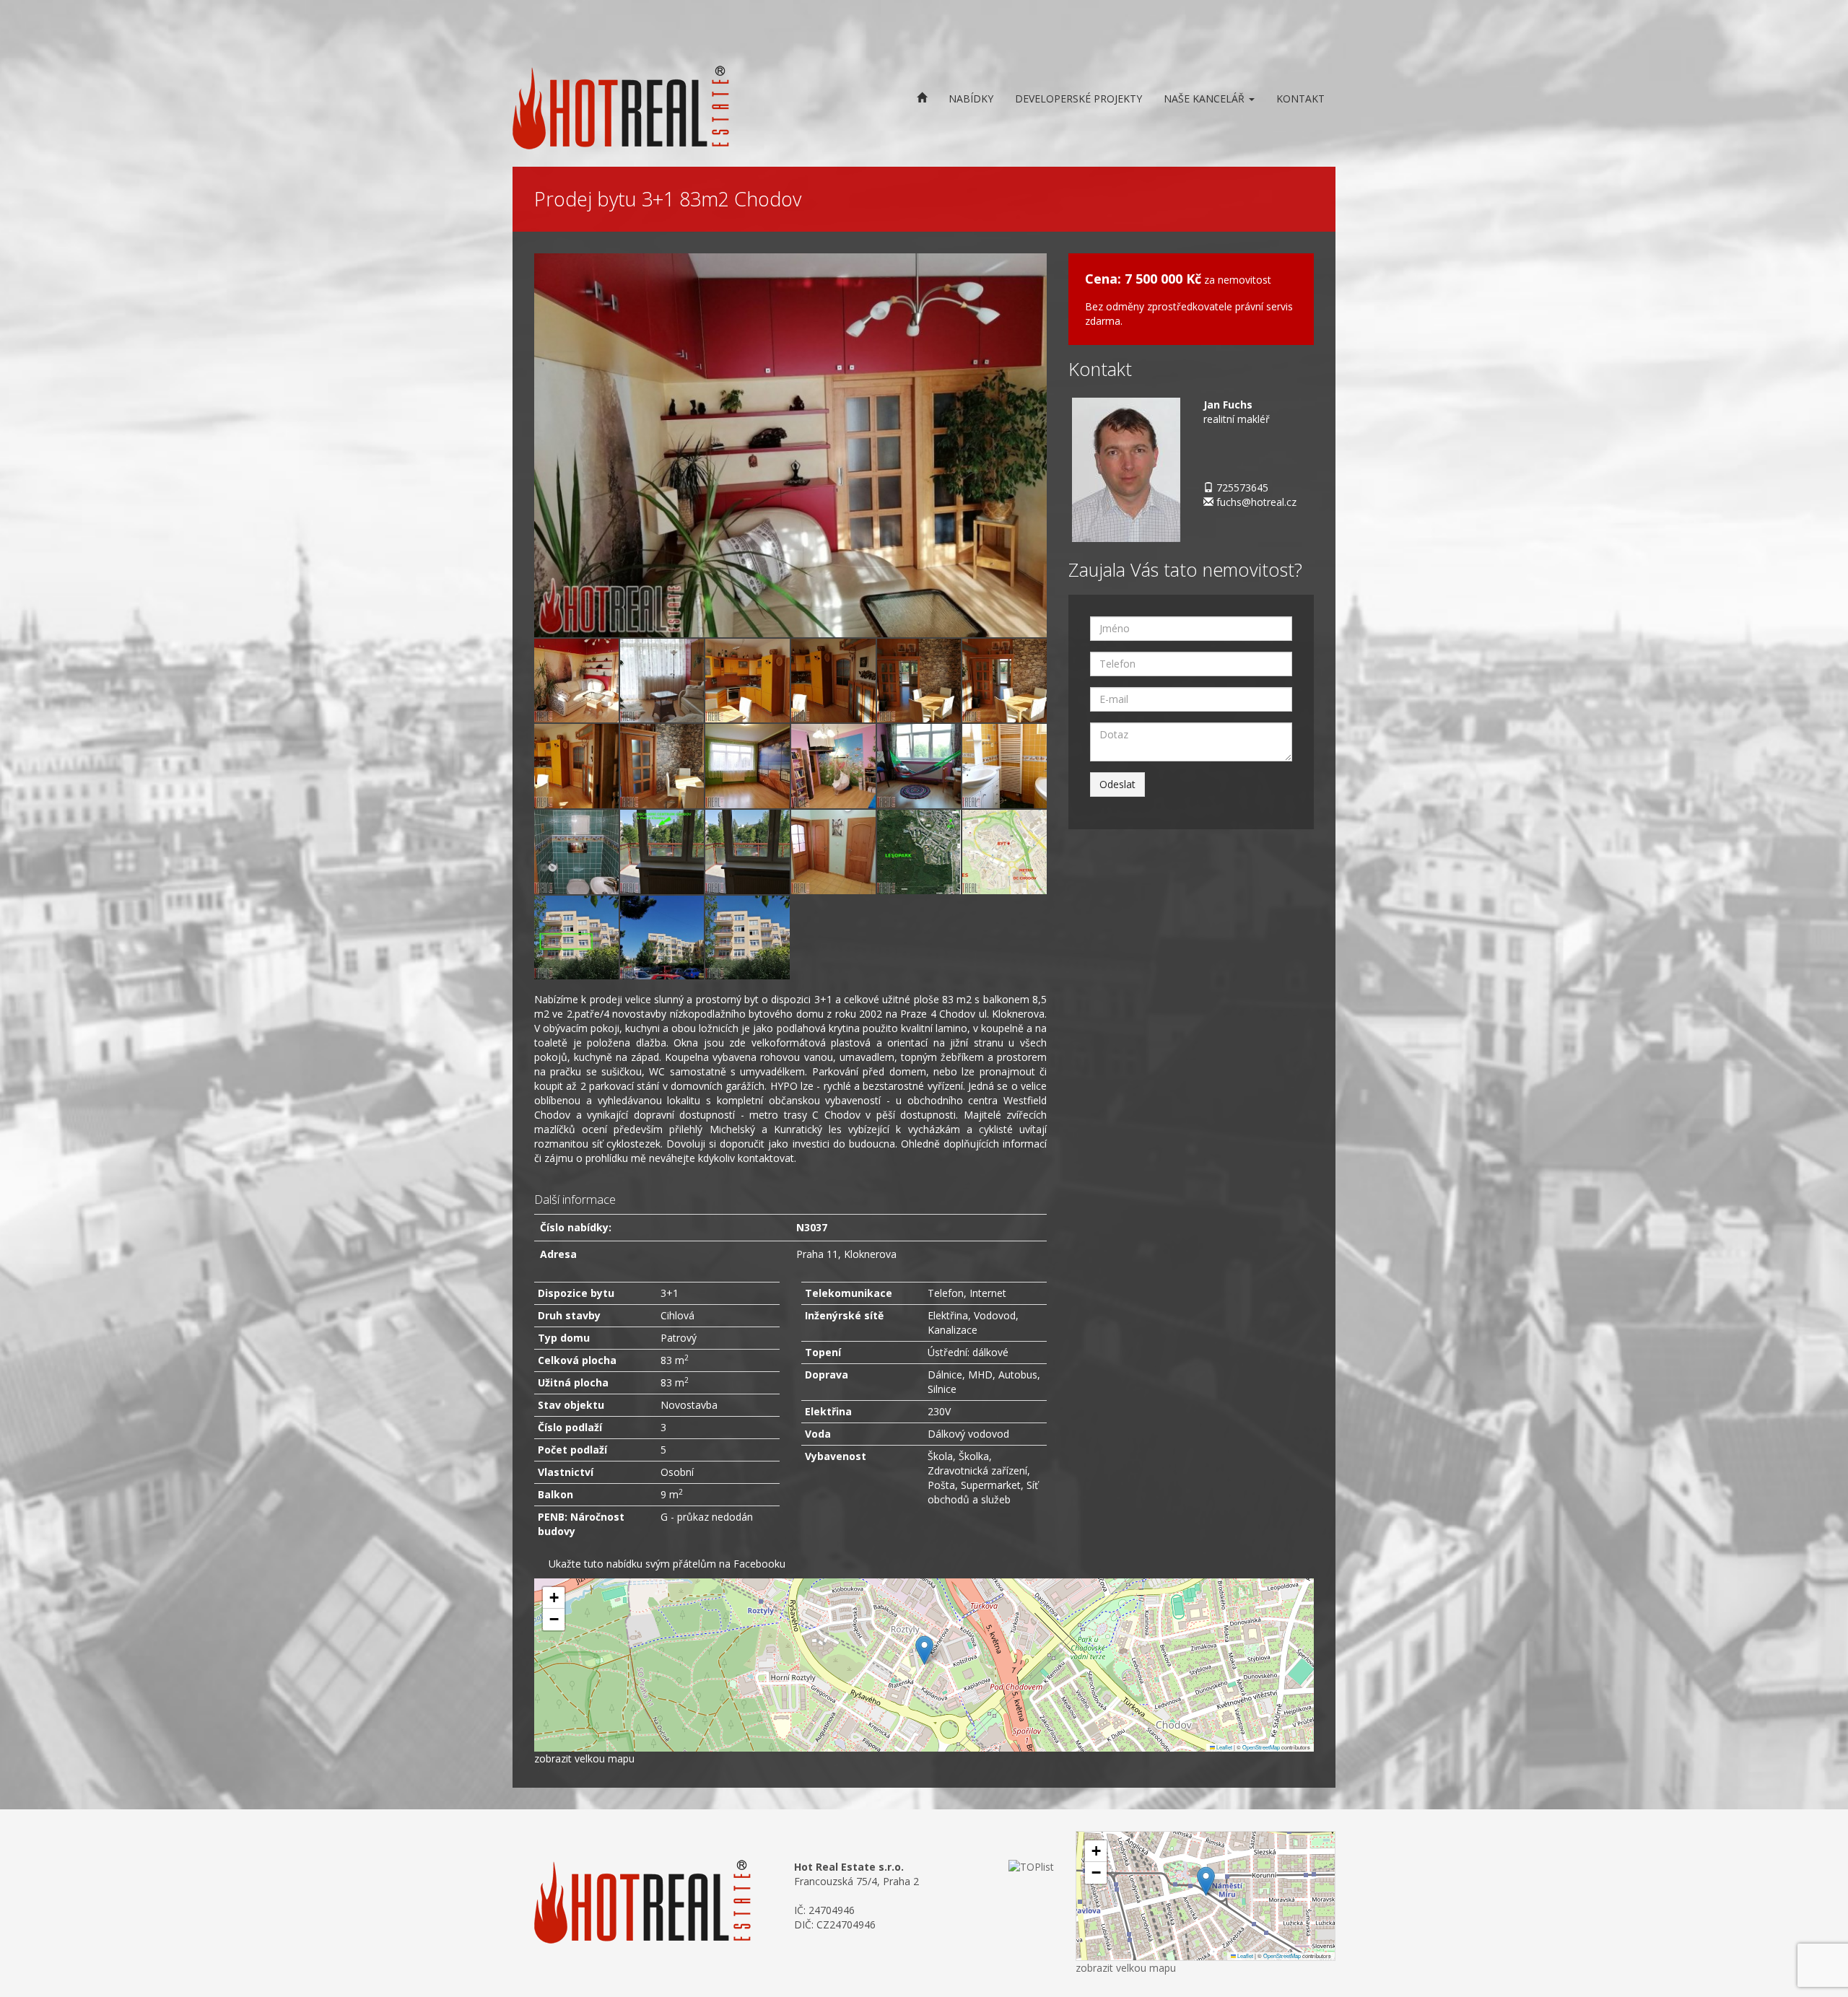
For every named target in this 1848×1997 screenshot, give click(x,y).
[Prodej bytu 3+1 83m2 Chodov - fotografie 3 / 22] (662, 679)
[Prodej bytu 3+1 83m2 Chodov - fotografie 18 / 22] (919, 850)
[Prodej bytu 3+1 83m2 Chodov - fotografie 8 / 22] (576, 764)
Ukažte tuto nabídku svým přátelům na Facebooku (667, 1564)
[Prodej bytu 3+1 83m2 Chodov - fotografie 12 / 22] (919, 764)
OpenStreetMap (1261, 1747)
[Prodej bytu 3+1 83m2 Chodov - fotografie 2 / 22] (576, 679)
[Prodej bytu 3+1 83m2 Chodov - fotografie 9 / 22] (662, 764)
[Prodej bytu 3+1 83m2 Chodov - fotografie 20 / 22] (576, 936)
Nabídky (971, 99)
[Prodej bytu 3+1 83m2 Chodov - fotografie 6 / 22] (919, 679)
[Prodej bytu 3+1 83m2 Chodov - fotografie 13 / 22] (1004, 764)
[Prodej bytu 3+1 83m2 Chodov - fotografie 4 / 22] (748, 679)
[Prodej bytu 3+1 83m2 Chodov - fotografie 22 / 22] (748, 936)
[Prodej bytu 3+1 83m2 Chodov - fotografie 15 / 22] (662, 850)
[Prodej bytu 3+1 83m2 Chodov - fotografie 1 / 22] (790, 443)
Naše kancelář (1206, 99)
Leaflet (1224, 1747)
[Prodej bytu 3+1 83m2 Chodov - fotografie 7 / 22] (1004, 679)
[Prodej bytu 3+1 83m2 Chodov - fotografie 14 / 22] (576, 850)
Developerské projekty (1078, 99)
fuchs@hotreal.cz (1256, 502)
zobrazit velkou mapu (584, 1758)
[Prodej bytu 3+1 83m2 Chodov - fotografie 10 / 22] (748, 764)
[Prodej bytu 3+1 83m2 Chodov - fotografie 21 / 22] (662, 936)
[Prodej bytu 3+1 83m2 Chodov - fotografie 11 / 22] (833, 764)
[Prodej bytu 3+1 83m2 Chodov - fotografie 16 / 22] (748, 850)
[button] (924, 1650)
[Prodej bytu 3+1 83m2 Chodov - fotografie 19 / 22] (1004, 850)
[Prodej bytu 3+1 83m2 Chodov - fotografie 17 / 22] (833, 850)
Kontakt (1300, 99)
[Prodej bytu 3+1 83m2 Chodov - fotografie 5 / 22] (833, 679)
